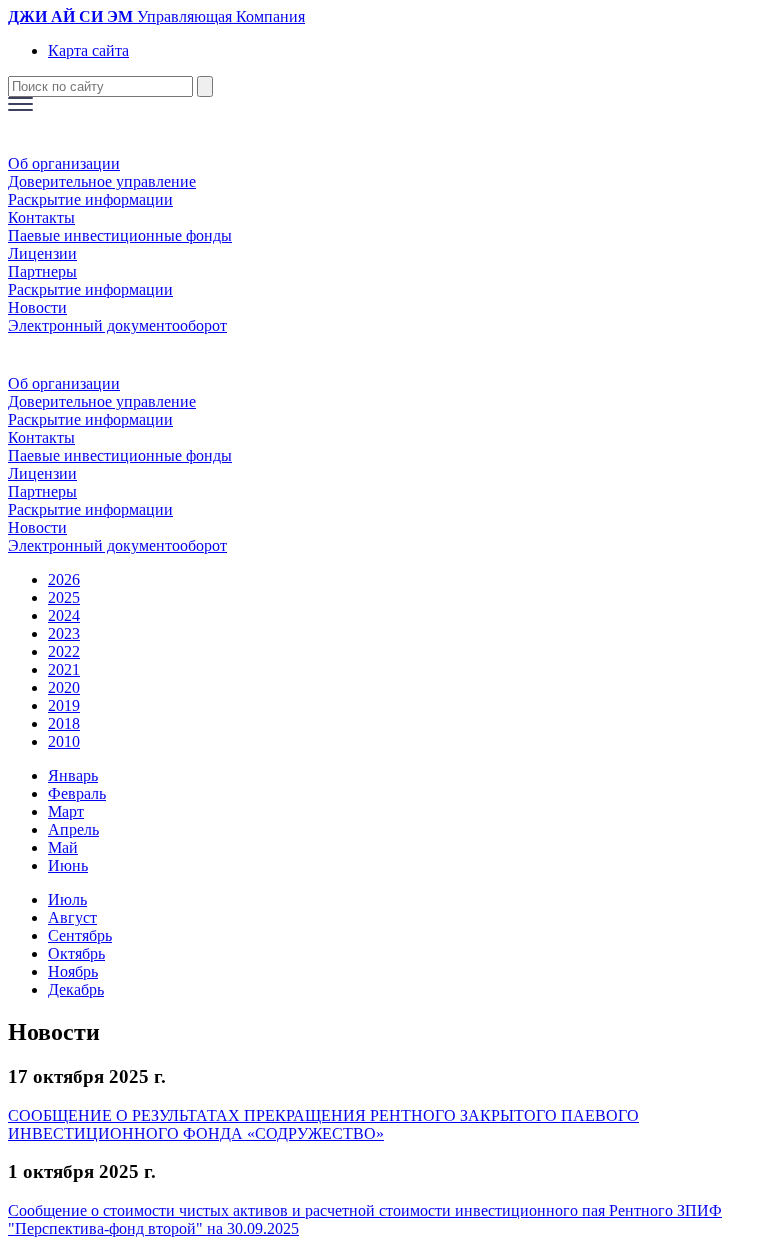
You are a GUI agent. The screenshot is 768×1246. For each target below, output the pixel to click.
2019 (64, 705)
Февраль (77, 793)
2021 (64, 669)
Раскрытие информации (90, 199)
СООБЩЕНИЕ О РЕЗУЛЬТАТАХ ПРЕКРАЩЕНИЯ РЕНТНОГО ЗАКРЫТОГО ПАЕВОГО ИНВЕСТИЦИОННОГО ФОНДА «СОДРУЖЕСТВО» (323, 1124)
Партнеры (42, 271)
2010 (64, 741)
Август (72, 917)
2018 (64, 723)
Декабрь (76, 989)
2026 (64, 579)
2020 (64, 687)
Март (66, 811)
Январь (73, 775)
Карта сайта (88, 50)
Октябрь (76, 953)
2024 (64, 615)
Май (63, 847)
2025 (64, 597)
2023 (64, 633)
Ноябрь (73, 971)
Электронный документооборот (117, 325)
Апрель (73, 829)
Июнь (68, 865)
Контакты (41, 217)
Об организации (64, 163)
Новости (37, 307)
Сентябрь (80, 935)
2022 (64, 651)
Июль (67, 899)
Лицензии (42, 253)
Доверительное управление (102, 181)
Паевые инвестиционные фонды (120, 235)
